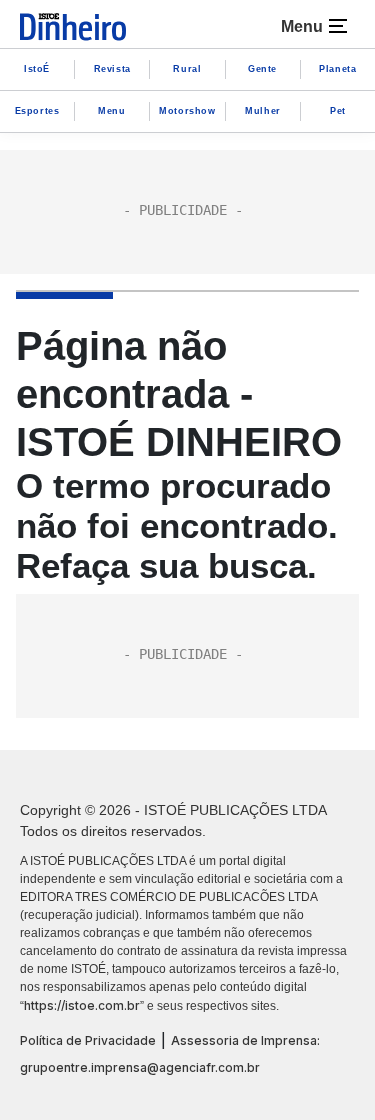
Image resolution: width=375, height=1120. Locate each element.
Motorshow (187, 111)
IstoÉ (37, 69)
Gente (262, 69)
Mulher (263, 111)
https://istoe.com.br (82, 1005)
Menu (111, 111)
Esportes (37, 111)
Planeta (337, 69)
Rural (187, 69)
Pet (338, 111)
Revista (112, 69)
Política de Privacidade (88, 1040)
